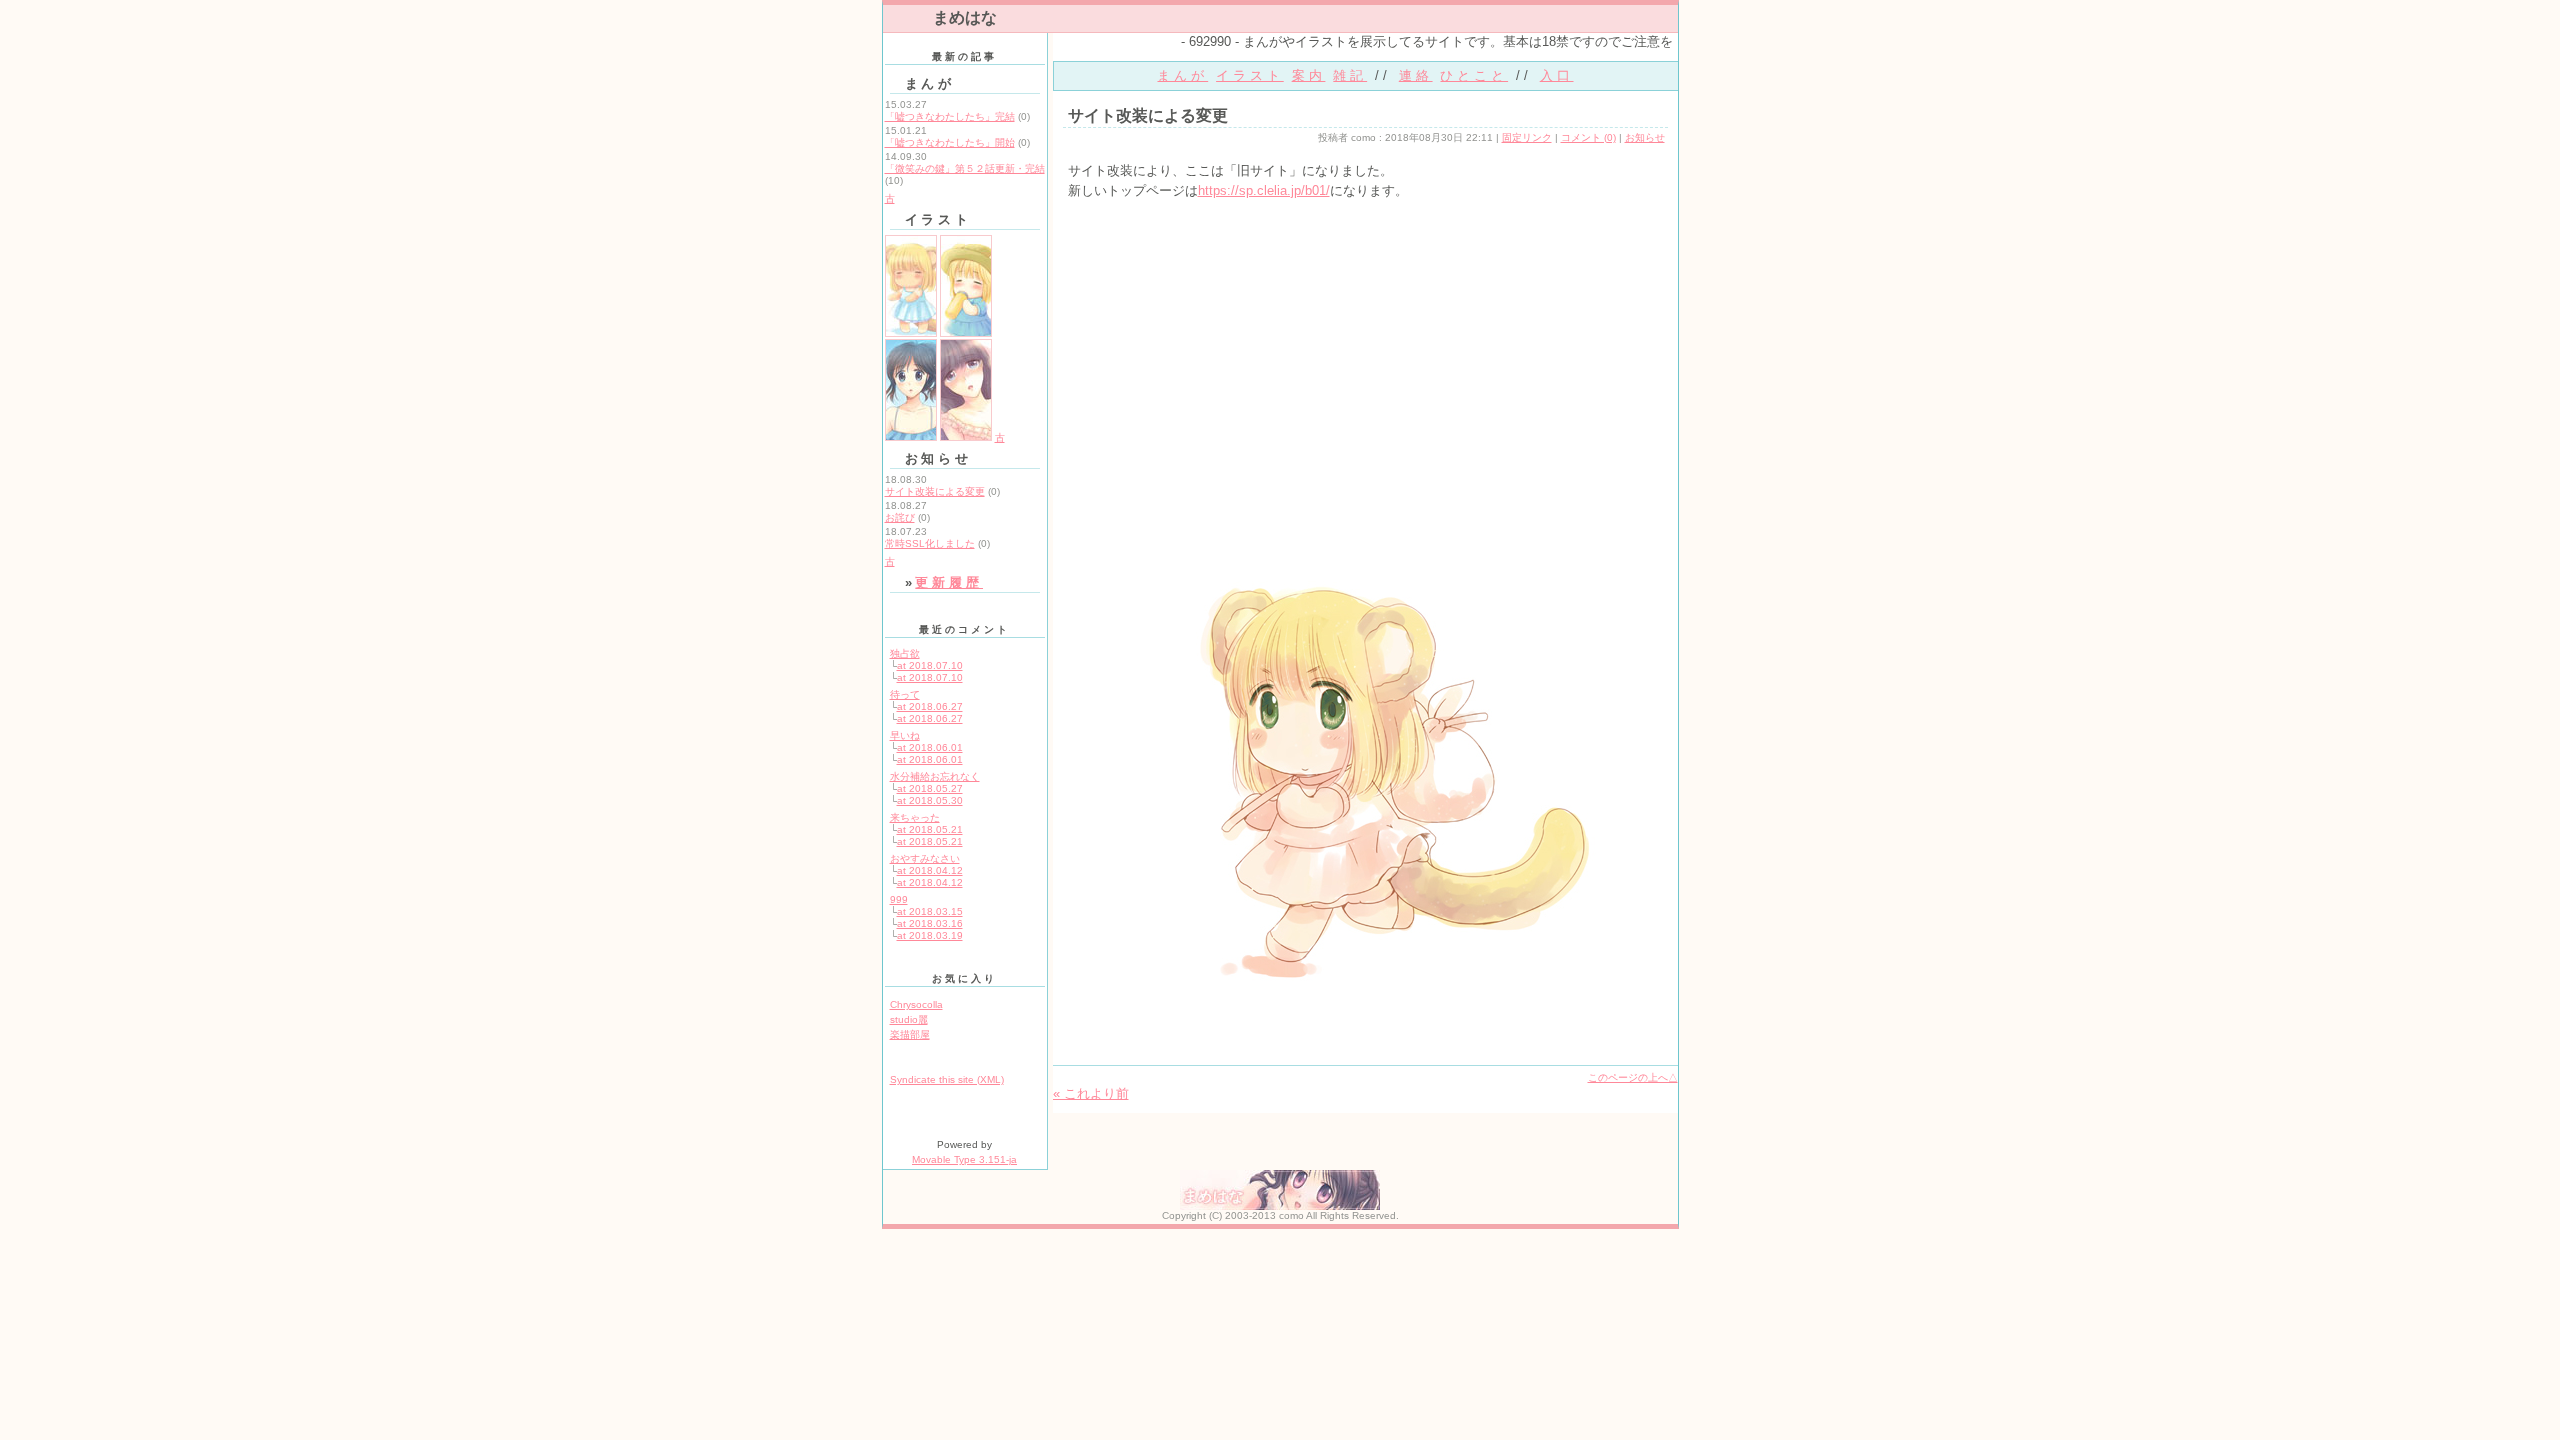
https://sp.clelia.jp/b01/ (1264, 190)
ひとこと (1474, 75)
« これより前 (1091, 1093)
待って (905, 694)
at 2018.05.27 (930, 788)
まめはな (965, 17)
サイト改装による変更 (935, 491)
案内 (1309, 75)
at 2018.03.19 (930, 935)
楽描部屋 (910, 1034)
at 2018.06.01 (930, 747)
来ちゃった (915, 817)
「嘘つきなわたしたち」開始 (950, 142)
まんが (1182, 75)
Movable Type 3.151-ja (964, 1159)
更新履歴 (949, 582)
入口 (1557, 75)
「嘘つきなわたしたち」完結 (950, 116)
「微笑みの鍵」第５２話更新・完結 (965, 168)
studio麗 (909, 1019)
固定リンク (1527, 137)
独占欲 (905, 653)
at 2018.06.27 (930, 706)
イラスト (1250, 75)
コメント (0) (1588, 137)
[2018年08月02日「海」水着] (911, 437)
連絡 (1416, 75)
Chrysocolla (916, 1004)
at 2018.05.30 (930, 800)
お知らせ (1645, 137)
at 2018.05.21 (930, 829)
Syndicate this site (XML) (947, 1079)
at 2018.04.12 (930, 870)
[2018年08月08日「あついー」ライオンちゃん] (966, 333)
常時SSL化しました (930, 543)
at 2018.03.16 (930, 923)
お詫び (900, 517)
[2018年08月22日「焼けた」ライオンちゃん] (911, 333)
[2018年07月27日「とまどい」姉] (966, 437)
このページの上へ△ (1633, 1077)
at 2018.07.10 (930, 665)
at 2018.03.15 (930, 911)
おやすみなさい (925, 858)
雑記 (1350, 75)
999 (899, 899)
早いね (905, 735)
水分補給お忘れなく (935, 776)
